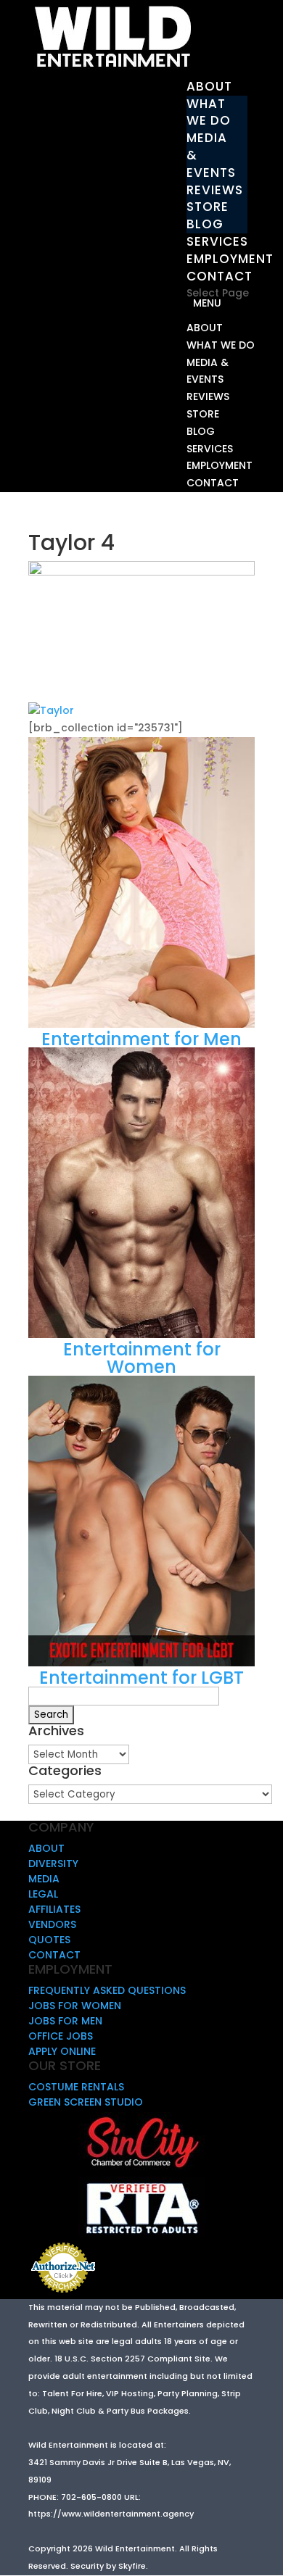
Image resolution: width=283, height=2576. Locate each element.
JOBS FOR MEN (65, 2021)
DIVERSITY (53, 1864)
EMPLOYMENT (230, 259)
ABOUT (209, 86)
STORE (208, 207)
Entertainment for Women (142, 1358)
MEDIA (44, 1879)
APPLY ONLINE (62, 2051)
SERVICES (217, 241)
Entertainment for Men (141, 1039)
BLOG (205, 224)
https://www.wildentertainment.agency (111, 2514)
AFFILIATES (54, 1909)
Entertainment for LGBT (141, 1678)
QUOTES (49, 1940)
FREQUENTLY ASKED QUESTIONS (107, 1990)
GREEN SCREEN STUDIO (86, 2102)
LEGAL (43, 1894)
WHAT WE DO (209, 112)
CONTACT (220, 276)
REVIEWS (215, 190)
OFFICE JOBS (61, 2036)
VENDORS (52, 1924)
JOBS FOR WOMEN (75, 2006)
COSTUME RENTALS (76, 2087)
